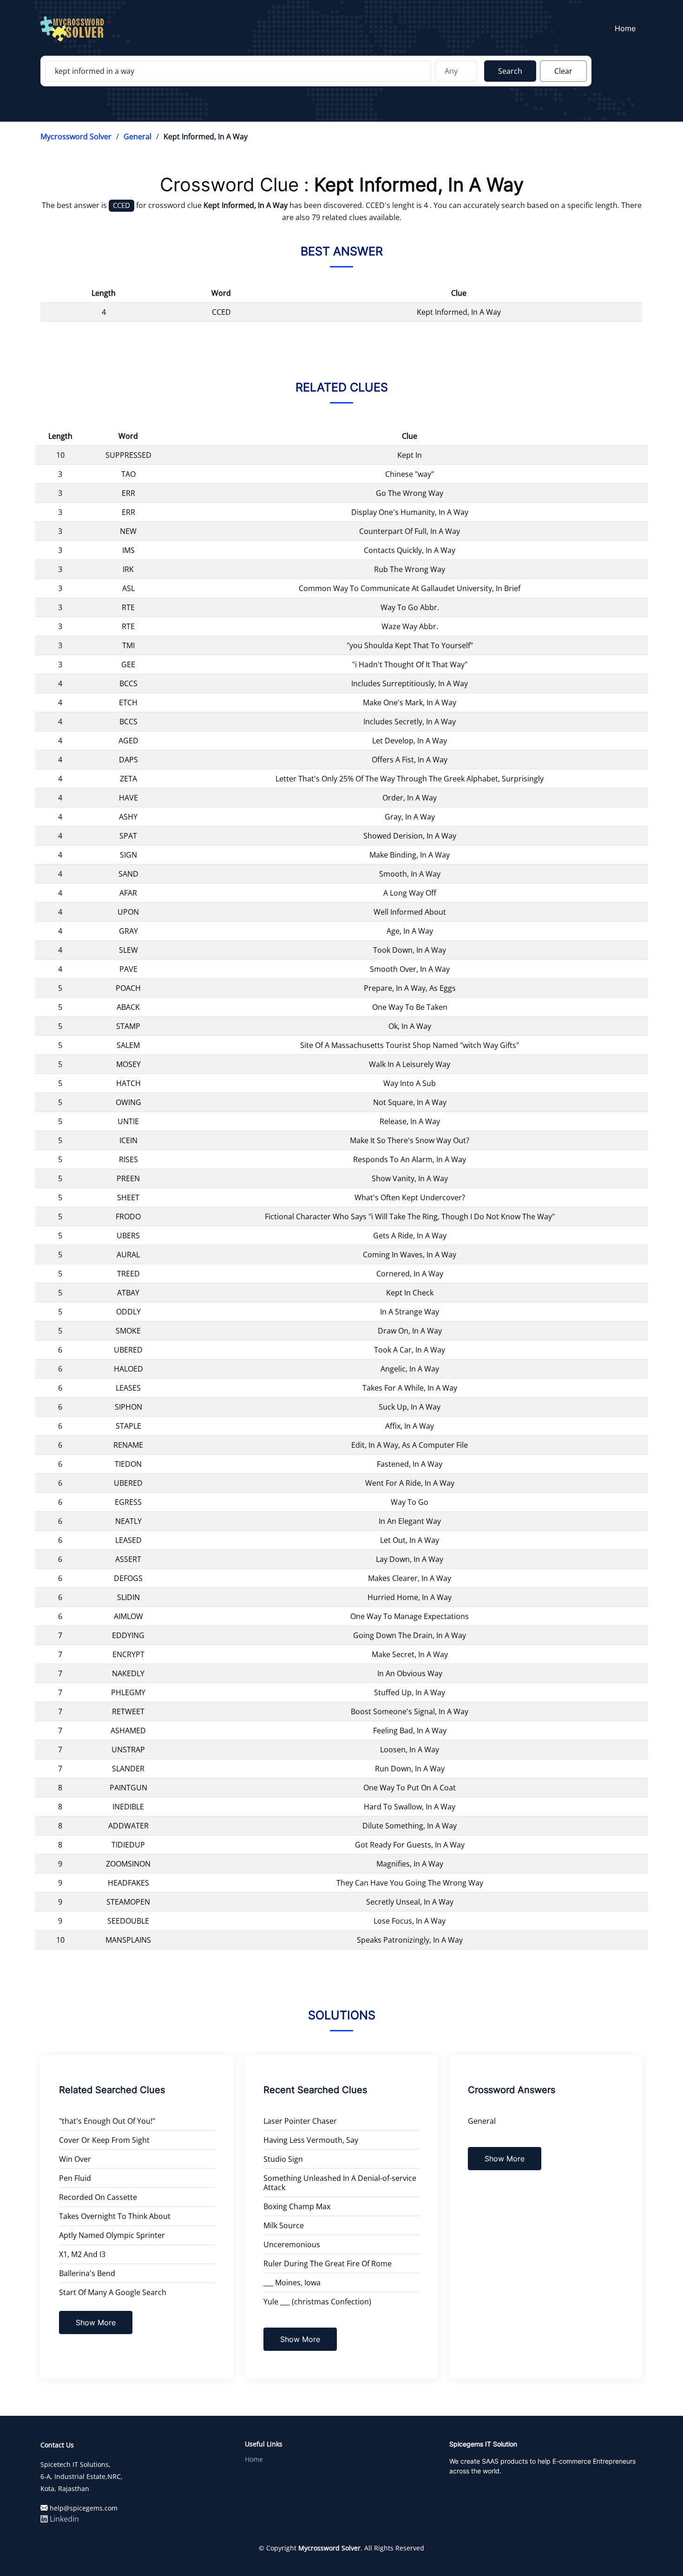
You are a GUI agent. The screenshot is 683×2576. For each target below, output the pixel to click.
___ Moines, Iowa (292, 2283)
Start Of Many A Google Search (113, 2292)
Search (510, 71)
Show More (96, 2322)
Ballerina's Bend (87, 2273)
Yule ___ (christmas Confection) (317, 2302)
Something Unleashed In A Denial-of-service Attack (340, 2183)
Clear (563, 71)
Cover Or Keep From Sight (104, 2140)
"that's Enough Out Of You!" (107, 2121)
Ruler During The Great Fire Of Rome (328, 2264)
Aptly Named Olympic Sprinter (112, 2235)
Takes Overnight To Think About (115, 2216)
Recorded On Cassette (98, 2197)
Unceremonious (292, 2244)
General (138, 137)
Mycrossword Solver (76, 137)
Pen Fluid (75, 2178)
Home (625, 28)
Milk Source (284, 2225)
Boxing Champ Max (297, 2206)
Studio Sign (283, 2159)
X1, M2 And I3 (82, 2254)
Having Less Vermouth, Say (311, 2140)
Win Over (75, 2159)
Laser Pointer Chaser (300, 2121)
